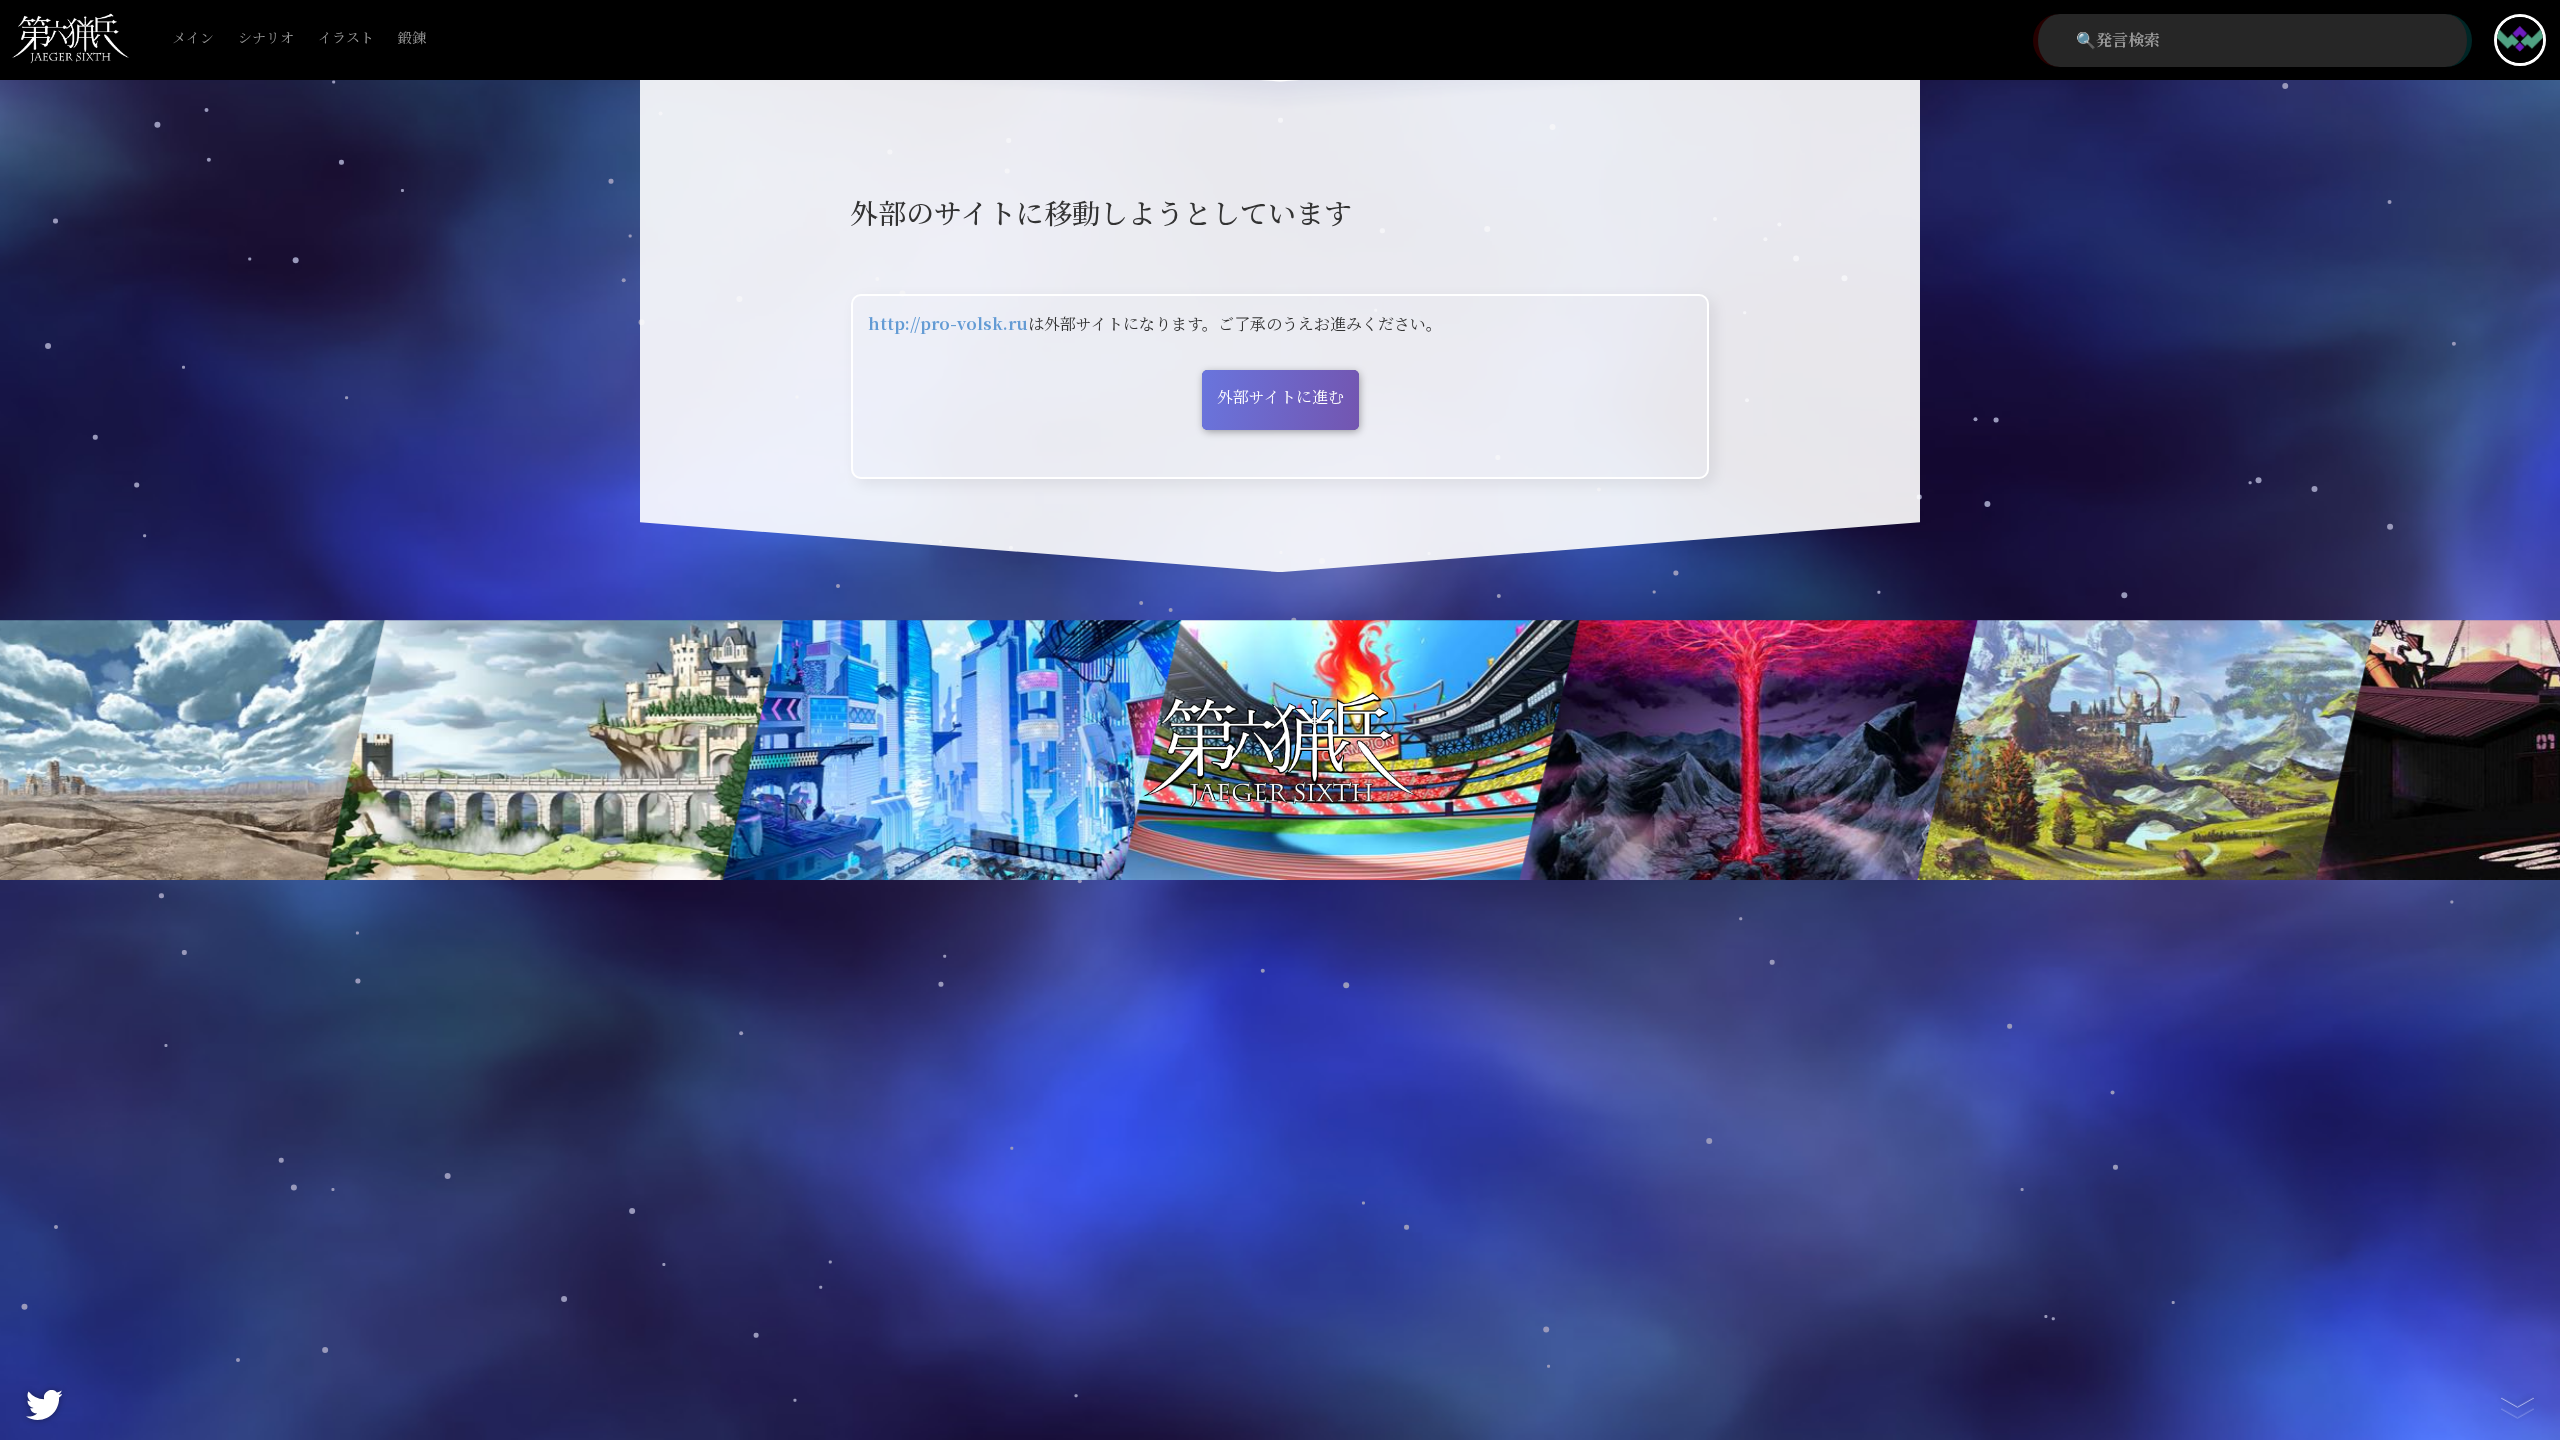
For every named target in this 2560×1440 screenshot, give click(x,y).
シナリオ (266, 38)
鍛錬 (412, 38)
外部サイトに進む (1280, 397)
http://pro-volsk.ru (948, 324)
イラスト (346, 38)
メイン (193, 38)
